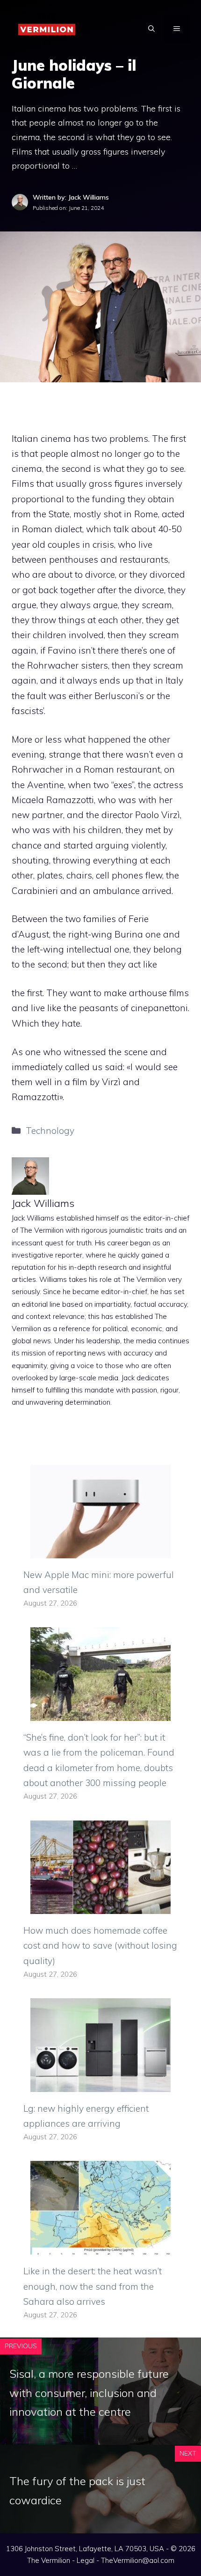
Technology (50, 1131)
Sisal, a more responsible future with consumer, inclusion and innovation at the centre (89, 2393)
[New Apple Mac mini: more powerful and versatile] (100, 1550)
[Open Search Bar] (151, 29)
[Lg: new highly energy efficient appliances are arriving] (100, 2084)
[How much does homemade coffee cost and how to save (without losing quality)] (100, 1906)
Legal (86, 2560)
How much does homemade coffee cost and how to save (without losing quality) (100, 1946)
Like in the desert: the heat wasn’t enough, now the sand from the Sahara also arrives (93, 2286)
